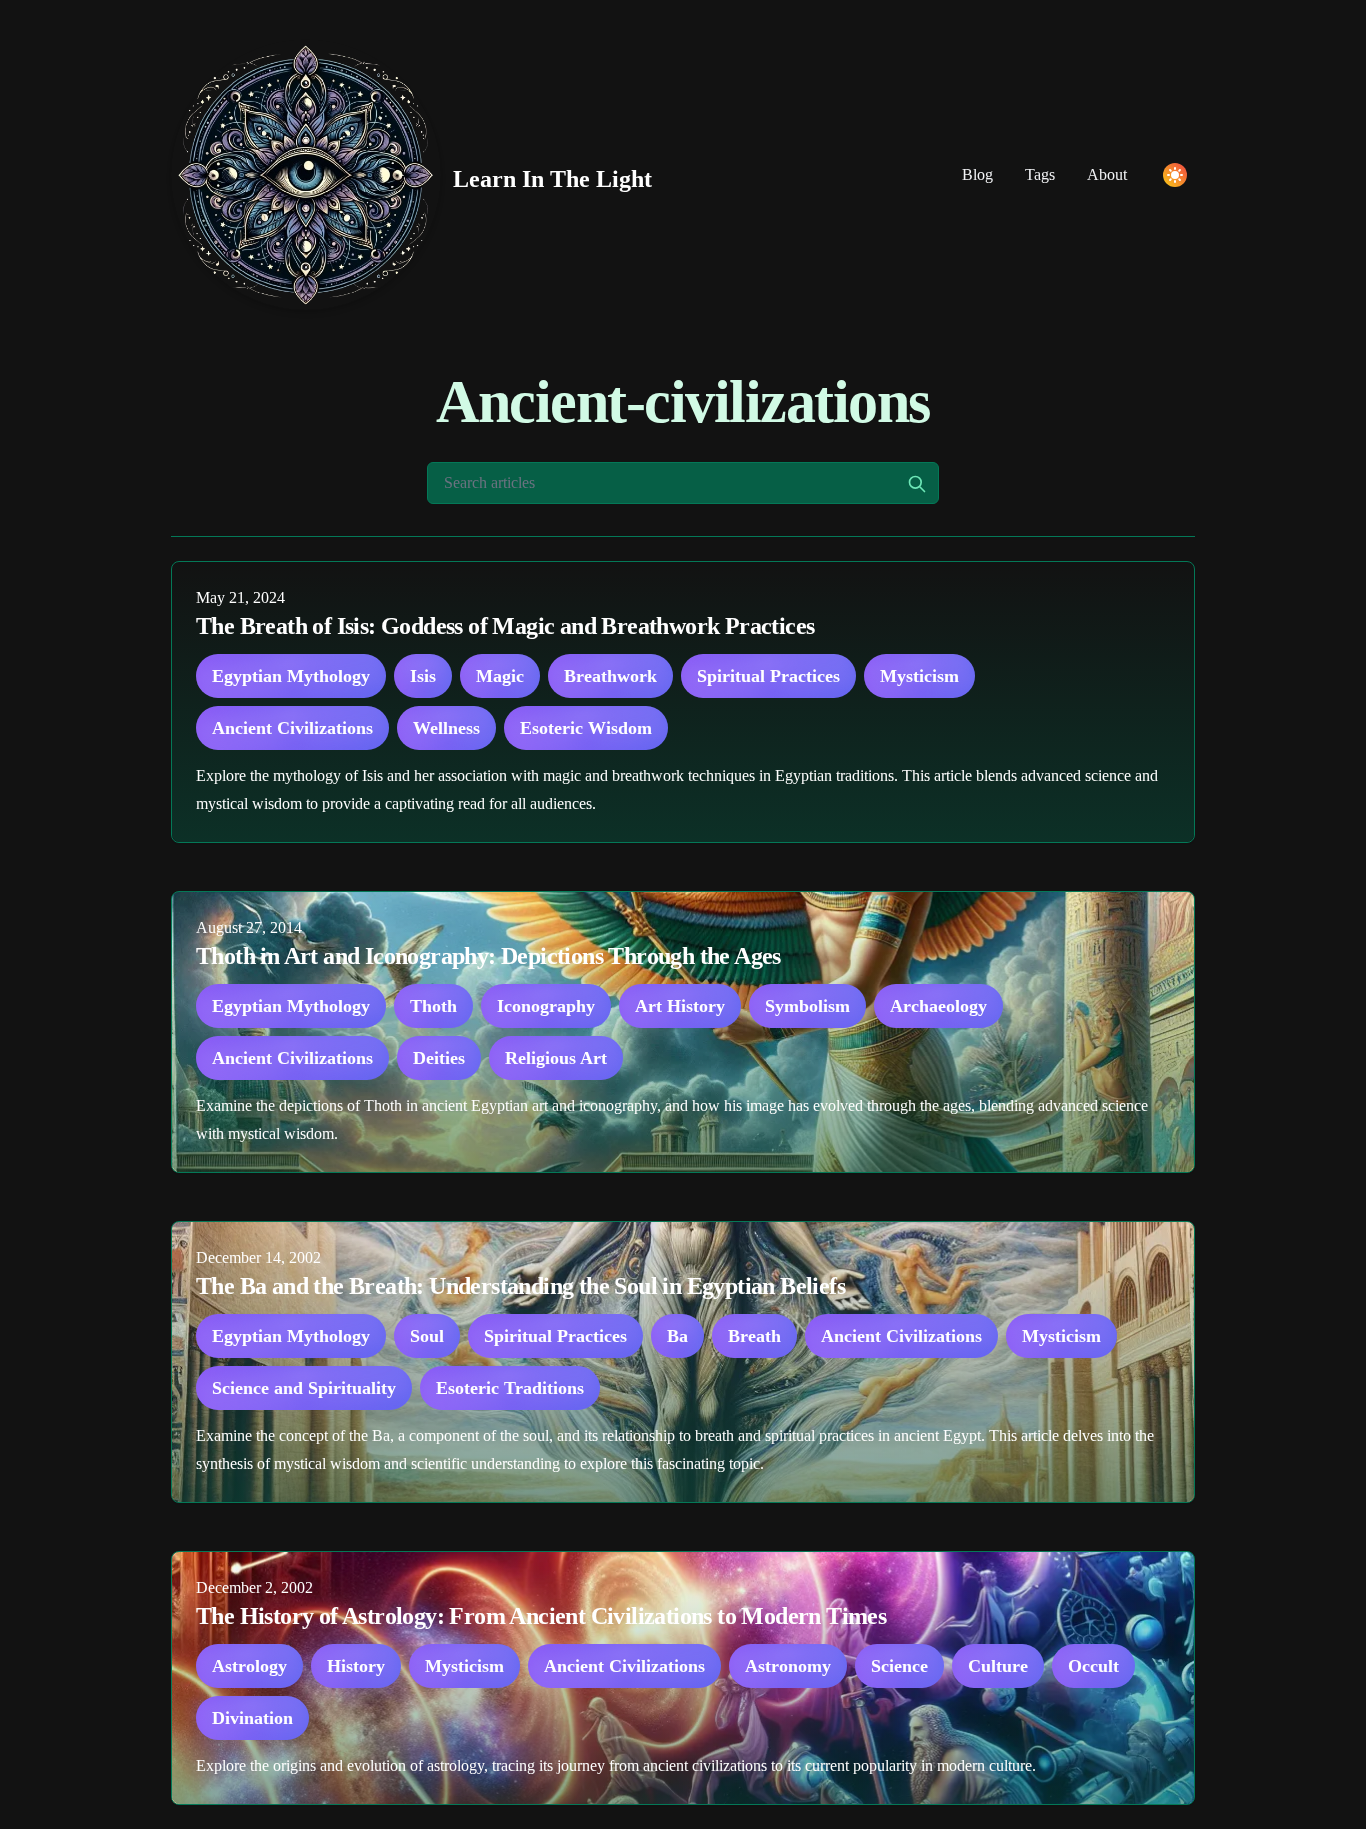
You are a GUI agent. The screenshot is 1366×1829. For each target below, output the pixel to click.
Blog (977, 174)
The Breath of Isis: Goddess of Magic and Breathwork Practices (505, 626)
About (1107, 174)
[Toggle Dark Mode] (1175, 175)
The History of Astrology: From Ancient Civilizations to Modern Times (541, 1616)
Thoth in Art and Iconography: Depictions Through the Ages (488, 956)
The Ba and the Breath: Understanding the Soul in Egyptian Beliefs (520, 1286)
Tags (1040, 174)
